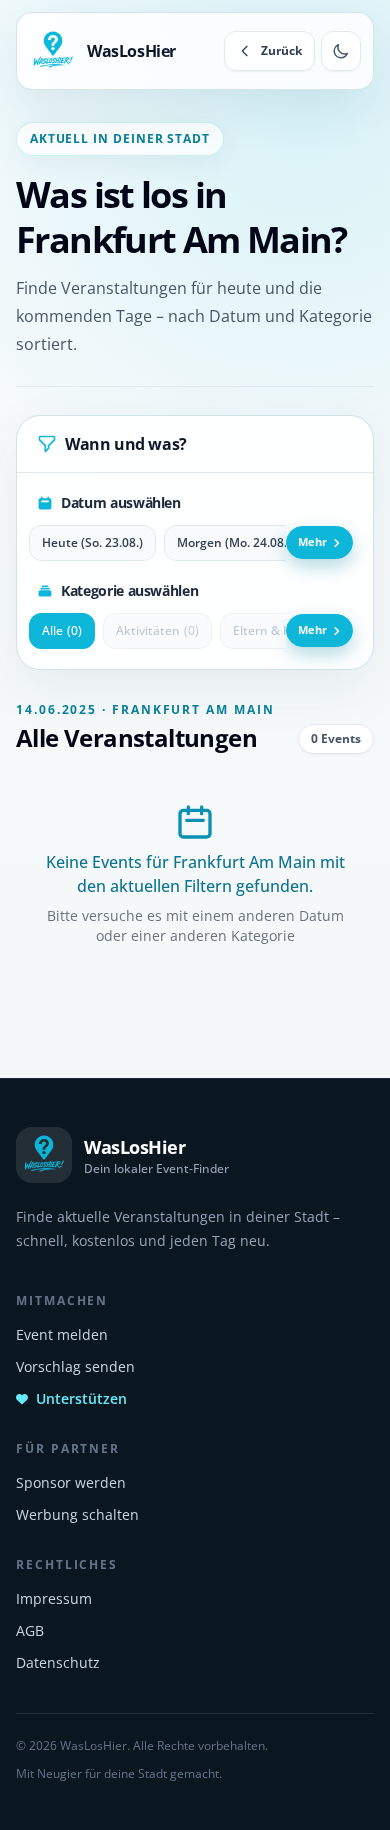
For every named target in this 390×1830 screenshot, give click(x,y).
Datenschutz (58, 1662)
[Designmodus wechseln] (341, 51)
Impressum (54, 1598)
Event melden (62, 1334)
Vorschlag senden (75, 1366)
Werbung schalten (77, 1514)
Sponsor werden (71, 1482)
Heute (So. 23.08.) (92, 542)
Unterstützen (81, 1398)
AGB (30, 1630)
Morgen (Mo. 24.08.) (234, 542)
